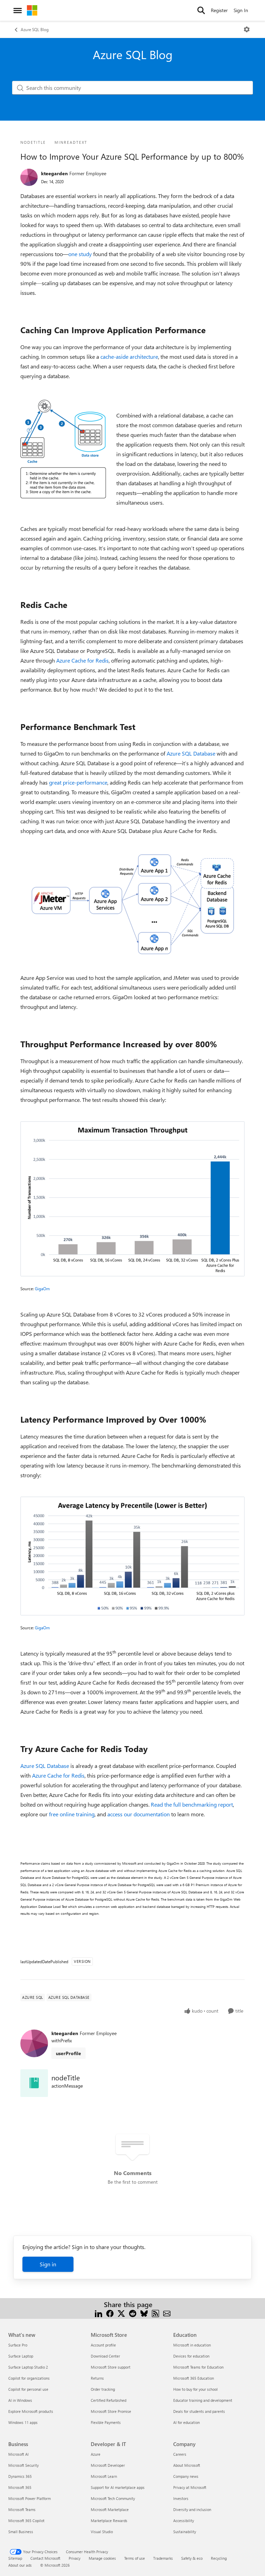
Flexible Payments (106, 2422)
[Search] (201, 10)
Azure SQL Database (191, 753)
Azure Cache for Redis (82, 660)
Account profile (103, 2345)
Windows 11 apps (23, 2422)
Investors (181, 2498)
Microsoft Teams (22, 2509)
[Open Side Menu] (18, 10)
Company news (186, 2476)
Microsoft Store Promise (111, 2411)
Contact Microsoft (45, 2558)
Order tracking (103, 2389)
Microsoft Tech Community (113, 2498)
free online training (72, 1814)
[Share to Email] (167, 2313)
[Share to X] (121, 2313)
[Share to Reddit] (133, 2313)
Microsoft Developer (108, 2465)
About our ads (20, 2565)
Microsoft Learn (104, 2476)
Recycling (219, 2558)
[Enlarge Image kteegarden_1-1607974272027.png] (132, 904)
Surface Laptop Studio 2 (28, 2367)
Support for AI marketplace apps (118, 2487)
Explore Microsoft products (31, 2411)
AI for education (187, 2422)
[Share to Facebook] (110, 2313)
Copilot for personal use (28, 2389)
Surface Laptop (21, 2356)
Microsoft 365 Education (194, 2378)
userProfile (68, 2053)
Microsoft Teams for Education (198, 2367)
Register (219, 10)
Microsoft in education (192, 2345)
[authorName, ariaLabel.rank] (29, 177)
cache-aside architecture (129, 357)
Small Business (21, 2532)
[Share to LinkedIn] (99, 2313)
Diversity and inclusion (192, 2509)
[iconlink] (34, 2083)
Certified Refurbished (109, 2400)
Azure (96, 2454)
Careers (180, 2454)
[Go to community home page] (32, 10)
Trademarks (163, 2558)
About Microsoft (187, 2465)
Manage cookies (102, 2558)
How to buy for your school (195, 2389)
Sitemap (15, 2558)
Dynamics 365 (20, 2476)
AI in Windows (20, 2400)
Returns (97, 2378)
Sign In (241, 10)
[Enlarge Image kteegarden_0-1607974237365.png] (63, 449)
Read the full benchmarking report (192, 1804)
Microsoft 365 (20, 2487)
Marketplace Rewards (109, 2521)
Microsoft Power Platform (30, 2498)
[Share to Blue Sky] (144, 2313)
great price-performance (78, 782)
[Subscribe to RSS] (155, 2313)
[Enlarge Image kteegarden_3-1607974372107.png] (132, 1199)
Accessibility (184, 2521)
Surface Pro (18, 2345)
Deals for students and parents (199, 2411)
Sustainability (185, 2532)
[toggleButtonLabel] (247, 29)
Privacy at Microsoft (190, 2487)
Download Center (105, 2356)
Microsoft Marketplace (110, 2509)
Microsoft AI (18, 2454)
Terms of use (135, 2558)
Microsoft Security (23, 2465)
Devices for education (191, 2356)
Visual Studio (102, 2532)
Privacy (75, 2558)
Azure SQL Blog (35, 29)
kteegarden (54, 173)
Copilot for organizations (29, 2378)
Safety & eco (192, 2558)
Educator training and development (203, 2400)
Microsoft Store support (111, 2367)
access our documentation (139, 1814)
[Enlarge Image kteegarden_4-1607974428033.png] (132, 1556)
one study (80, 254)
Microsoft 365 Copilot (26, 2521)
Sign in (48, 2264)
